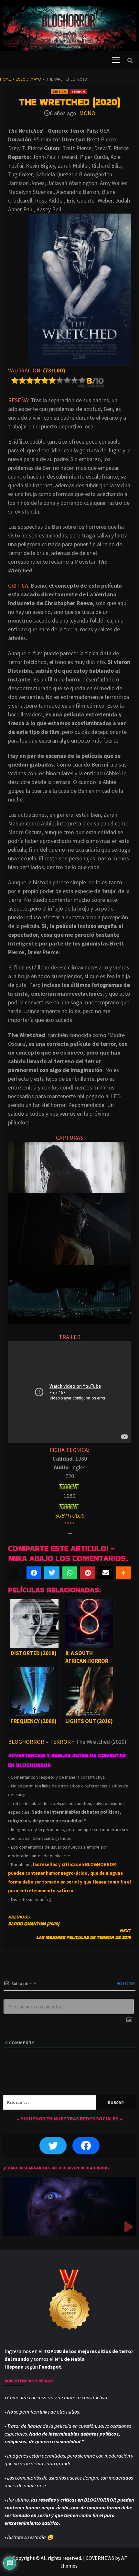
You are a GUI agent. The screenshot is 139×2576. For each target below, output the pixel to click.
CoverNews (100, 2558)
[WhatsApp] (70, 1573)
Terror (78, 91)
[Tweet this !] (52, 1573)
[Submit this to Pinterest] (88, 1573)
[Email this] (105, 1573)
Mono (87, 113)
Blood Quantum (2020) (34, 1920)
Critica (59, 91)
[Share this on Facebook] (34, 1573)
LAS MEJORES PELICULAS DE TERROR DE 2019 (84, 1934)
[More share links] (123, 1573)
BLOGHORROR (26, 1742)
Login (128, 1984)
